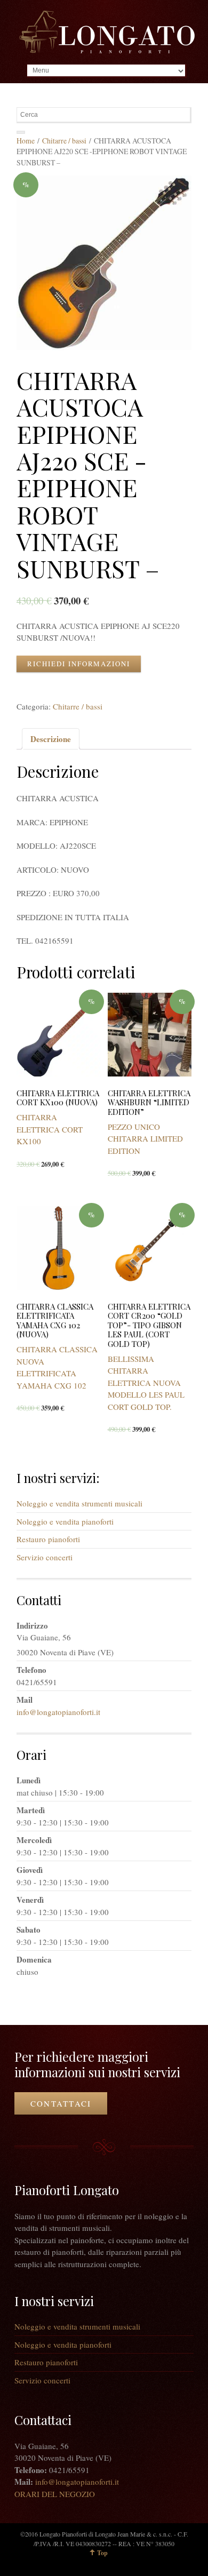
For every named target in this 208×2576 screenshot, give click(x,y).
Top (102, 2553)
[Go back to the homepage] (107, 32)
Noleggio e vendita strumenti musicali (79, 1503)
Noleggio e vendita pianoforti (65, 1521)
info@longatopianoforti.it (58, 1712)
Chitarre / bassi (64, 141)
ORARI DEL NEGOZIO (55, 2494)
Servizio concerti (45, 1557)
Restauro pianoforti (48, 1539)
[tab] (51, 739)
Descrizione (51, 739)
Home (26, 141)
